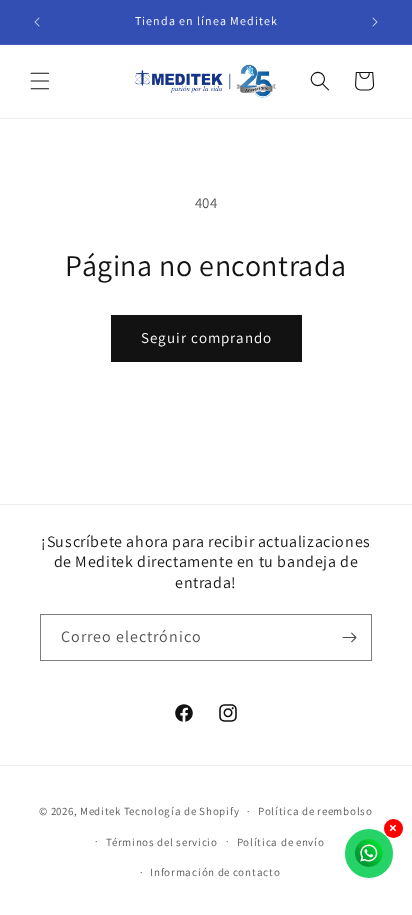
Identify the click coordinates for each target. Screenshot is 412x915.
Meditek (100, 811)
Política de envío (281, 842)
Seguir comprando (206, 337)
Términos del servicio (162, 842)
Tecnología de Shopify (182, 811)
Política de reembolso (315, 811)
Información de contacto (215, 872)
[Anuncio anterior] (37, 22)
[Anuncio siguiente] (375, 22)
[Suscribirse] (349, 637)
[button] (40, 81)
